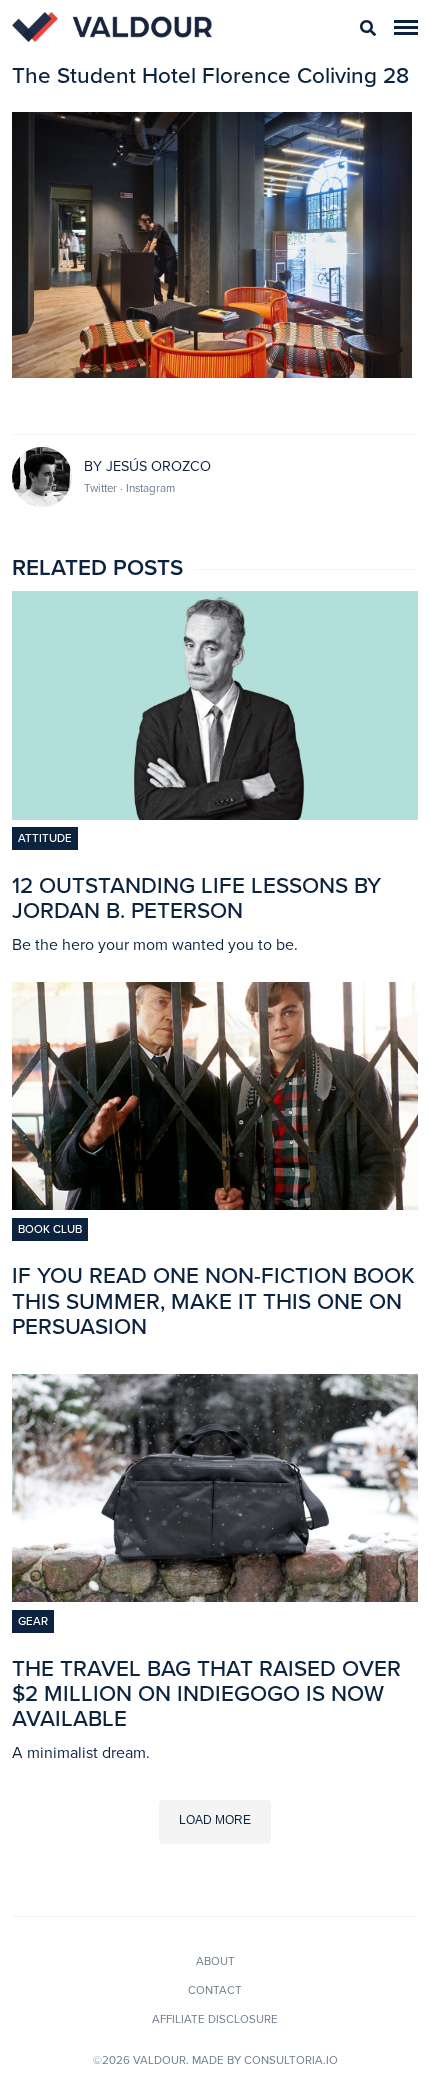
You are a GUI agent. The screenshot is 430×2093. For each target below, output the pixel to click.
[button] (406, 27)
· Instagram (147, 488)
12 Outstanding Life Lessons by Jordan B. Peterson (196, 898)
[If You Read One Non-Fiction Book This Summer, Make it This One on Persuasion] (215, 1204)
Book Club (50, 1229)
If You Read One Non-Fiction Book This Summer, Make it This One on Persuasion (213, 1300)
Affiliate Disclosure (215, 2019)
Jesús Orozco (158, 466)
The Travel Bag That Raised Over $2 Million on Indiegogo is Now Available (206, 1693)
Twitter (102, 488)
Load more (215, 1820)
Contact (215, 1990)
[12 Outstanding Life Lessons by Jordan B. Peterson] (215, 814)
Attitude (45, 838)
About (215, 1961)
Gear (33, 1621)
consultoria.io (291, 2060)
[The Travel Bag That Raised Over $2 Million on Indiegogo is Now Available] (215, 1596)
